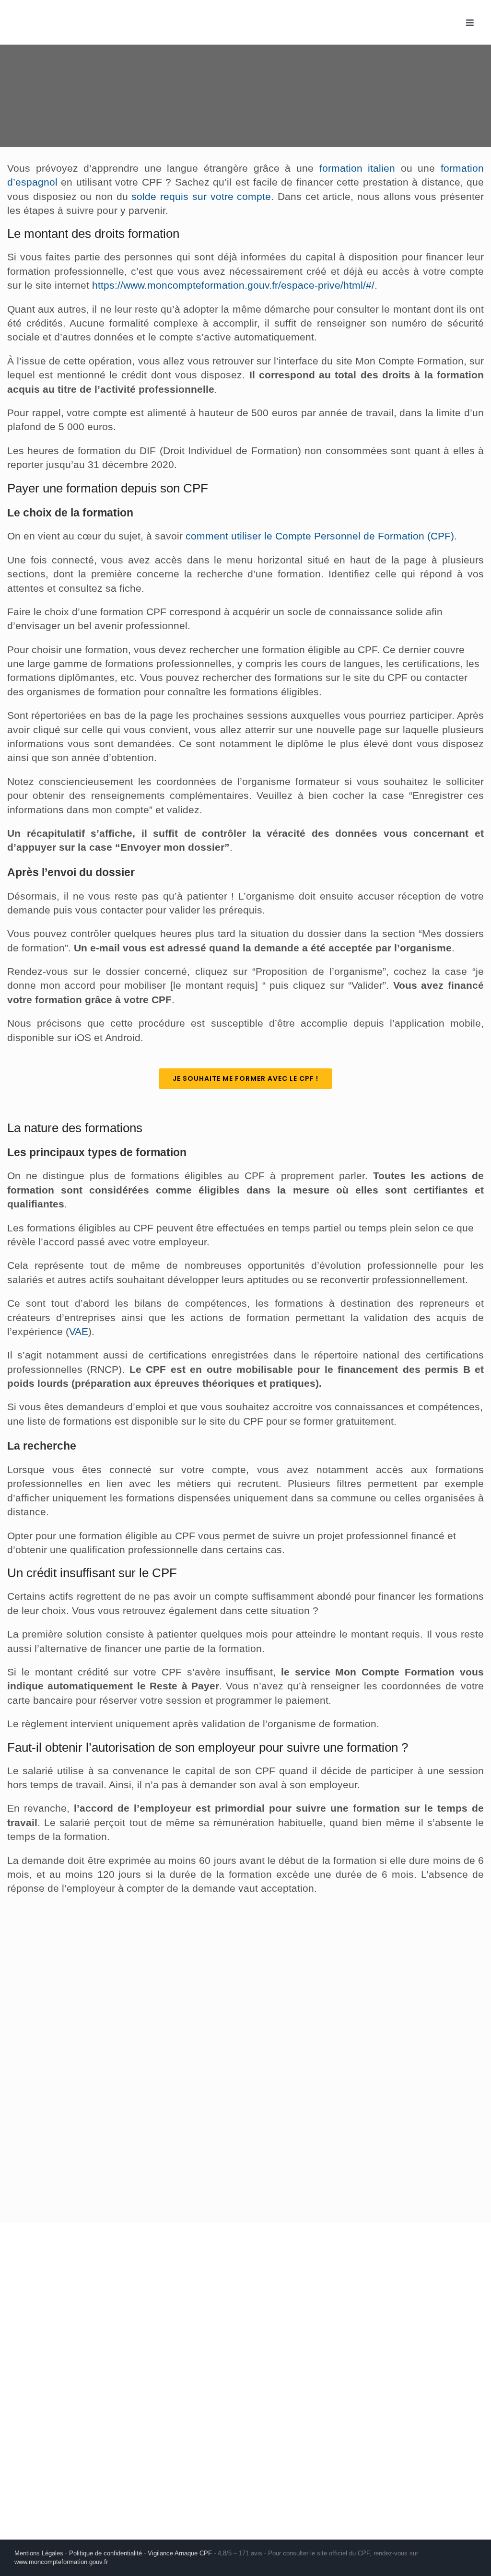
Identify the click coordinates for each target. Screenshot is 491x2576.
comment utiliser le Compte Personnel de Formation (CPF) (320, 536)
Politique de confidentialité (105, 2553)
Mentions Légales (39, 2553)
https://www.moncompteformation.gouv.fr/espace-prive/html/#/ (233, 285)
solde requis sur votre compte (201, 196)
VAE (79, 1331)
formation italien (357, 168)
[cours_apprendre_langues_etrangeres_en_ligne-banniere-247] (61, 1930)
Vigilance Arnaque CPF (180, 2553)
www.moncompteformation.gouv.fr (61, 2562)
